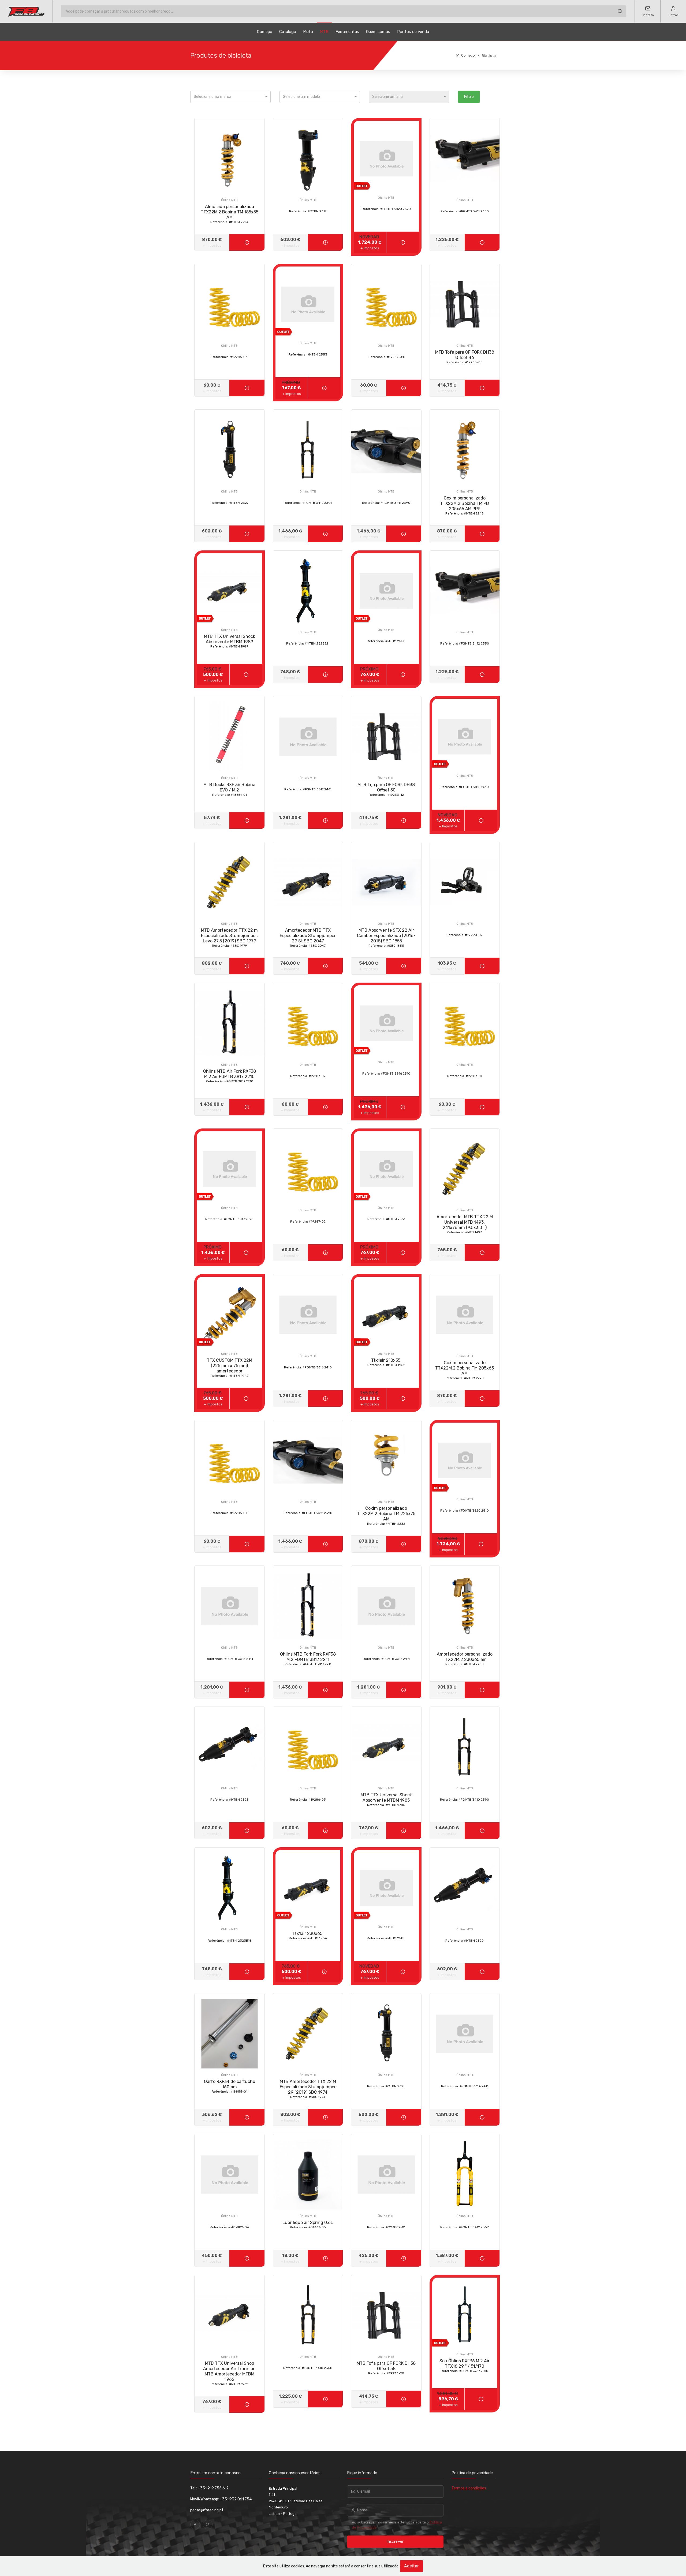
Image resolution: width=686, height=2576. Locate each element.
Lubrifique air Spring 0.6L (308, 2225)
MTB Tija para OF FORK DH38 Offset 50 (386, 789)
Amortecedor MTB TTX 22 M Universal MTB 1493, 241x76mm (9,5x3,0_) (465, 1224)
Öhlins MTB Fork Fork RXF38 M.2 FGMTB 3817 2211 (308, 1659)
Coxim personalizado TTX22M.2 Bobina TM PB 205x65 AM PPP (465, 505)
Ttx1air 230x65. (308, 1935)
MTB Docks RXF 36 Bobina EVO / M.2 (229, 789)
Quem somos (378, 32)
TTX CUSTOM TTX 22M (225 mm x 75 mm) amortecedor (230, 1368)
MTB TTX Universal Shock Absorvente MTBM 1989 (230, 641)
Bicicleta (489, 56)
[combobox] (230, 97)
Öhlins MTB (229, 200)
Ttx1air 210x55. (386, 1362)
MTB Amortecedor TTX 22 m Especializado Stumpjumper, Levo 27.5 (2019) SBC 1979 (229, 938)
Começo (265, 32)
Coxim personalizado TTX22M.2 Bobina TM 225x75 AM (386, 1516)
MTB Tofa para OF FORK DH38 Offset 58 (386, 2368)
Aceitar (411, 2566)
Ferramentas (347, 32)
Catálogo (288, 32)
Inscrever (395, 2542)
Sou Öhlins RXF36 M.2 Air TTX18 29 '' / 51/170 (465, 2366)
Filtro (469, 97)
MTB (324, 32)
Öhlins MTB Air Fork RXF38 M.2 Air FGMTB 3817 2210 (230, 1076)
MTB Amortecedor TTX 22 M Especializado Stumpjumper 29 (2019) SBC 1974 (308, 2089)
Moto (308, 32)
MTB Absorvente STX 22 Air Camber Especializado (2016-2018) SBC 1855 (386, 938)
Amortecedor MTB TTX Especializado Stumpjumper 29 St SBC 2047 (308, 938)
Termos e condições (469, 2488)
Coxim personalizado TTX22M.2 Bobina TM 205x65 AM (465, 1370)
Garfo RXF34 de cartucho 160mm (230, 2086)
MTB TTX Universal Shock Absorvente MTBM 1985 (386, 1800)
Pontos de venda (413, 32)
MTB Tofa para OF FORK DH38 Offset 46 (465, 357)
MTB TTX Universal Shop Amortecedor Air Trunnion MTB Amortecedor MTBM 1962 (229, 2373)
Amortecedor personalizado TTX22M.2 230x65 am (465, 1659)
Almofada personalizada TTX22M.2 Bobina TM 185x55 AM (230, 214)
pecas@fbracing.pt (207, 2510)
